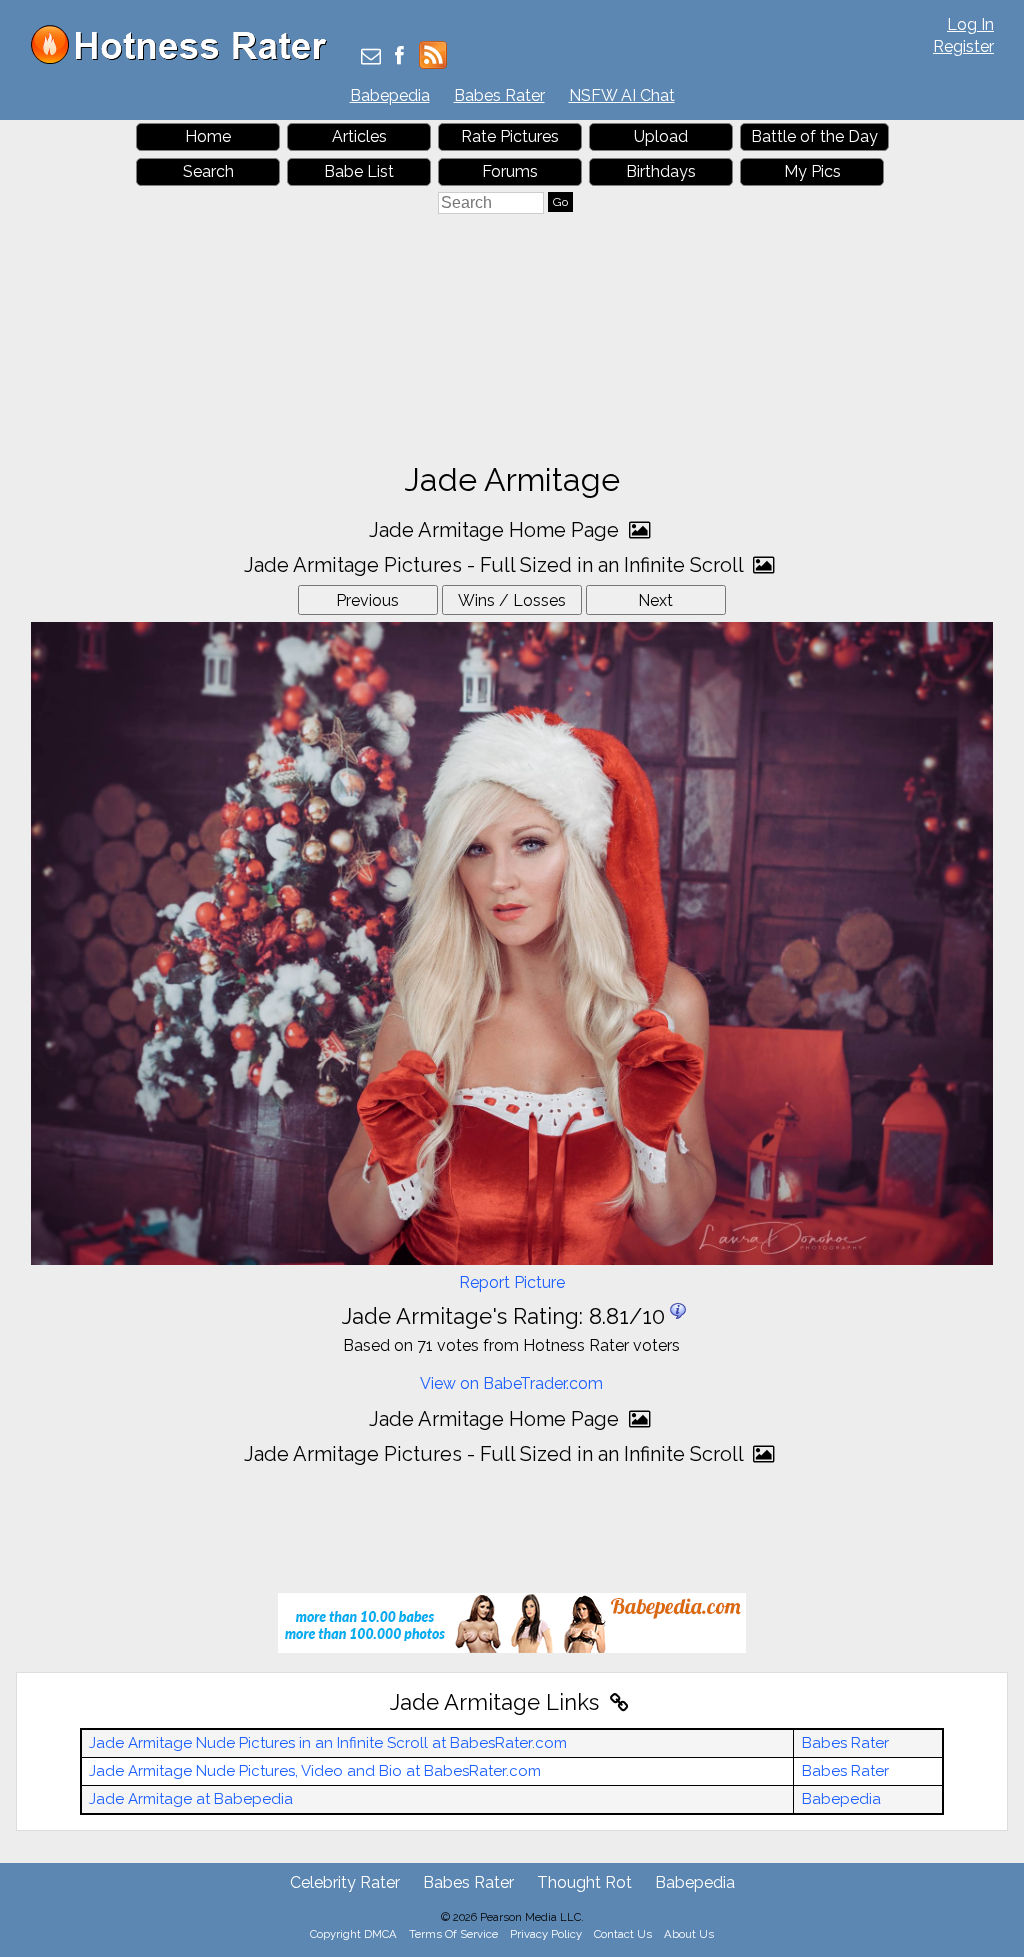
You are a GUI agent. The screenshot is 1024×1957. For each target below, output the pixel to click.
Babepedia (390, 95)
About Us (689, 1934)
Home (208, 136)
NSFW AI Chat (622, 95)
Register (963, 46)
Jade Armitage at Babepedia (191, 1799)
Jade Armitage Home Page (496, 530)
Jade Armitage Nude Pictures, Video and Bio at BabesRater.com (315, 1771)
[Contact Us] (371, 57)
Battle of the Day (814, 136)
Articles (359, 136)
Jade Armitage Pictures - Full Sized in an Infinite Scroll (496, 565)
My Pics (812, 171)
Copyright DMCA (353, 1934)
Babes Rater (499, 95)
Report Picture (512, 1282)
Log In (970, 24)
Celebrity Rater (345, 1882)
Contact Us (623, 1934)
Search (208, 171)
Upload (661, 136)
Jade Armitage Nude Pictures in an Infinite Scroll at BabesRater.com (328, 1743)
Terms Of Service (453, 1934)
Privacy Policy (546, 1934)
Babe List (359, 171)
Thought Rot (584, 1882)
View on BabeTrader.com (511, 1383)
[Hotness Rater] (186, 59)
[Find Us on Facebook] (399, 57)
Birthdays (661, 171)
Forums (510, 171)
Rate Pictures (510, 136)
